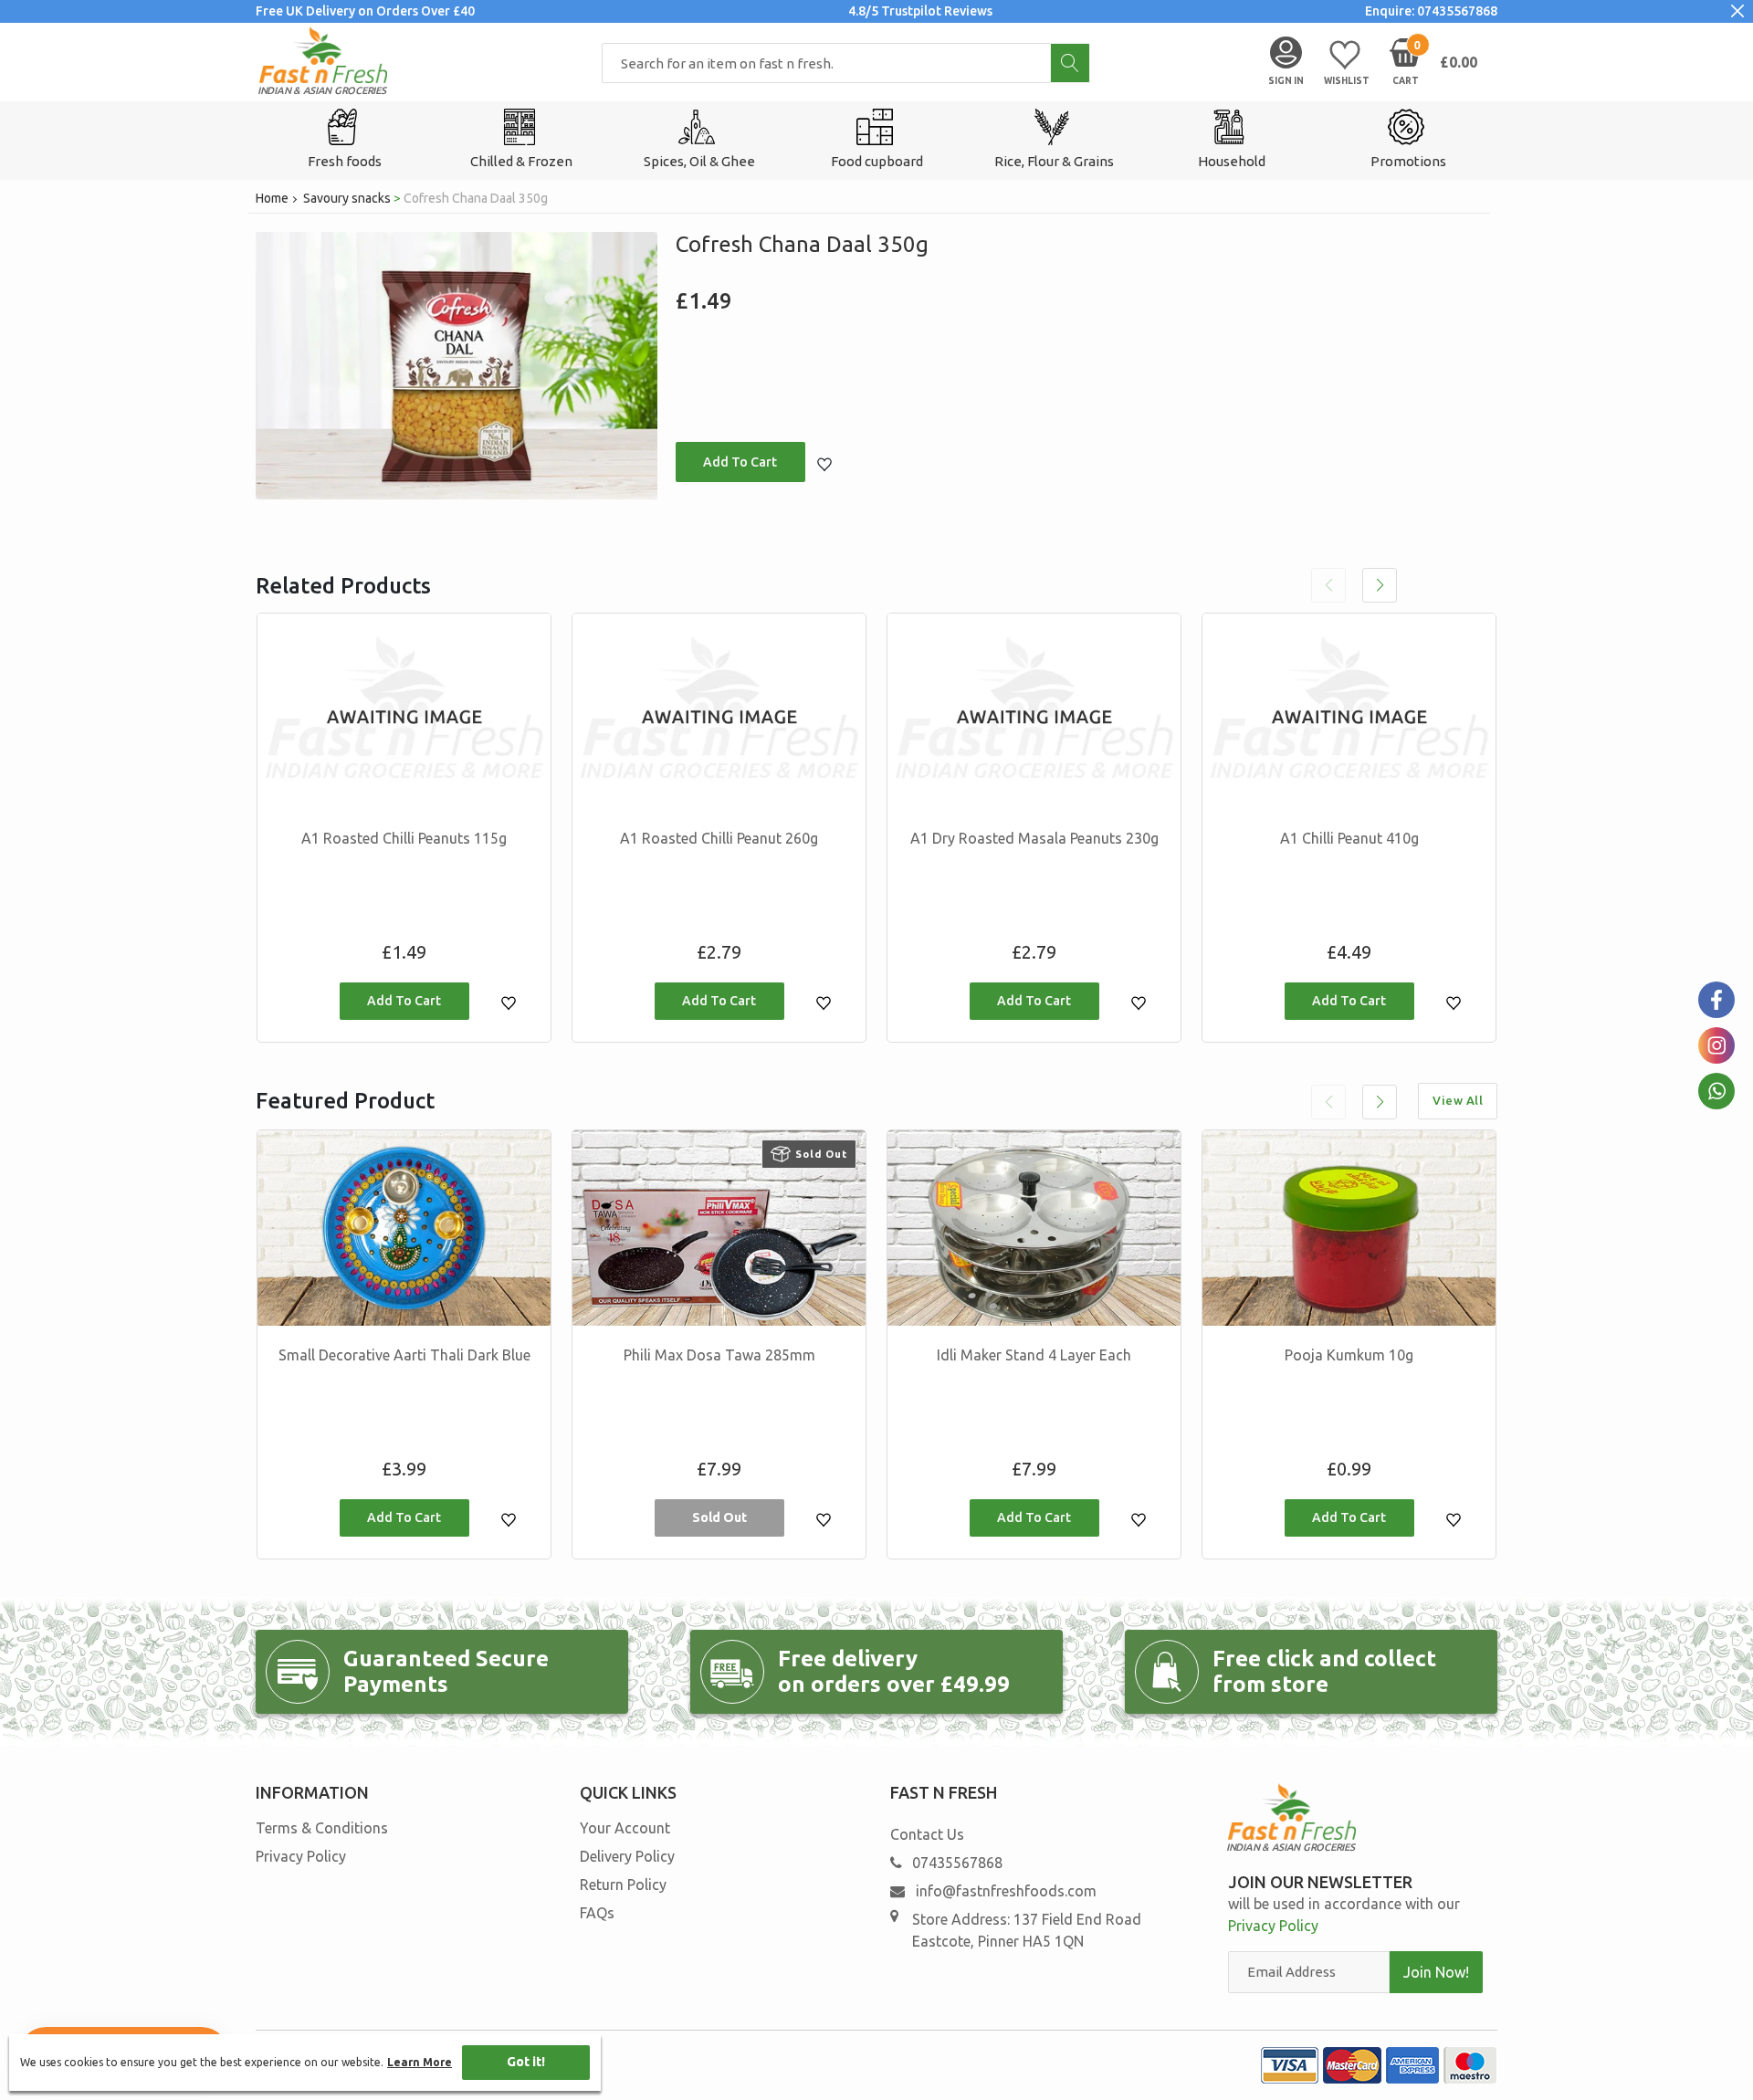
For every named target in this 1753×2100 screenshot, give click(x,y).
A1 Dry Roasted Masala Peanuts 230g (1034, 838)
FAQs (597, 1913)
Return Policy (623, 1885)
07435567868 (957, 1863)
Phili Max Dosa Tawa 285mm (719, 1355)
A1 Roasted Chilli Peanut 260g (719, 838)
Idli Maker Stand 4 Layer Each (1034, 1355)
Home (272, 198)
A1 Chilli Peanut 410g (1349, 838)
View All (1458, 1100)
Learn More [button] (420, 2062)
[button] (1380, 585)
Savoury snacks (347, 198)
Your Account (625, 1828)
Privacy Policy (301, 1856)
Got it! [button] (526, 2062)
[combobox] (846, 63)
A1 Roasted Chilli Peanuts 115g (404, 838)
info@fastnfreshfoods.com (1004, 1891)
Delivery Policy (627, 1856)
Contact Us (927, 1834)
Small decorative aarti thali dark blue (404, 1355)
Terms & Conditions (322, 1828)
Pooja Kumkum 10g (1349, 1355)
